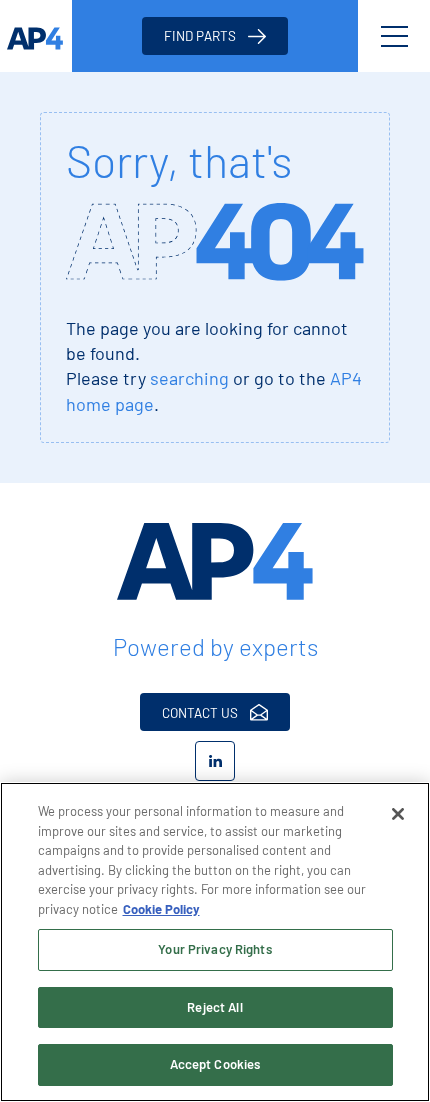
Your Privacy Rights (214, 949)
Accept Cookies (215, 1064)
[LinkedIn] (215, 761)
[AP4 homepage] (36, 36)
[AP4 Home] (215, 561)
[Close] (398, 814)
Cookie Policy (161, 909)
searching (189, 378)
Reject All (214, 1007)
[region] (215, 942)
